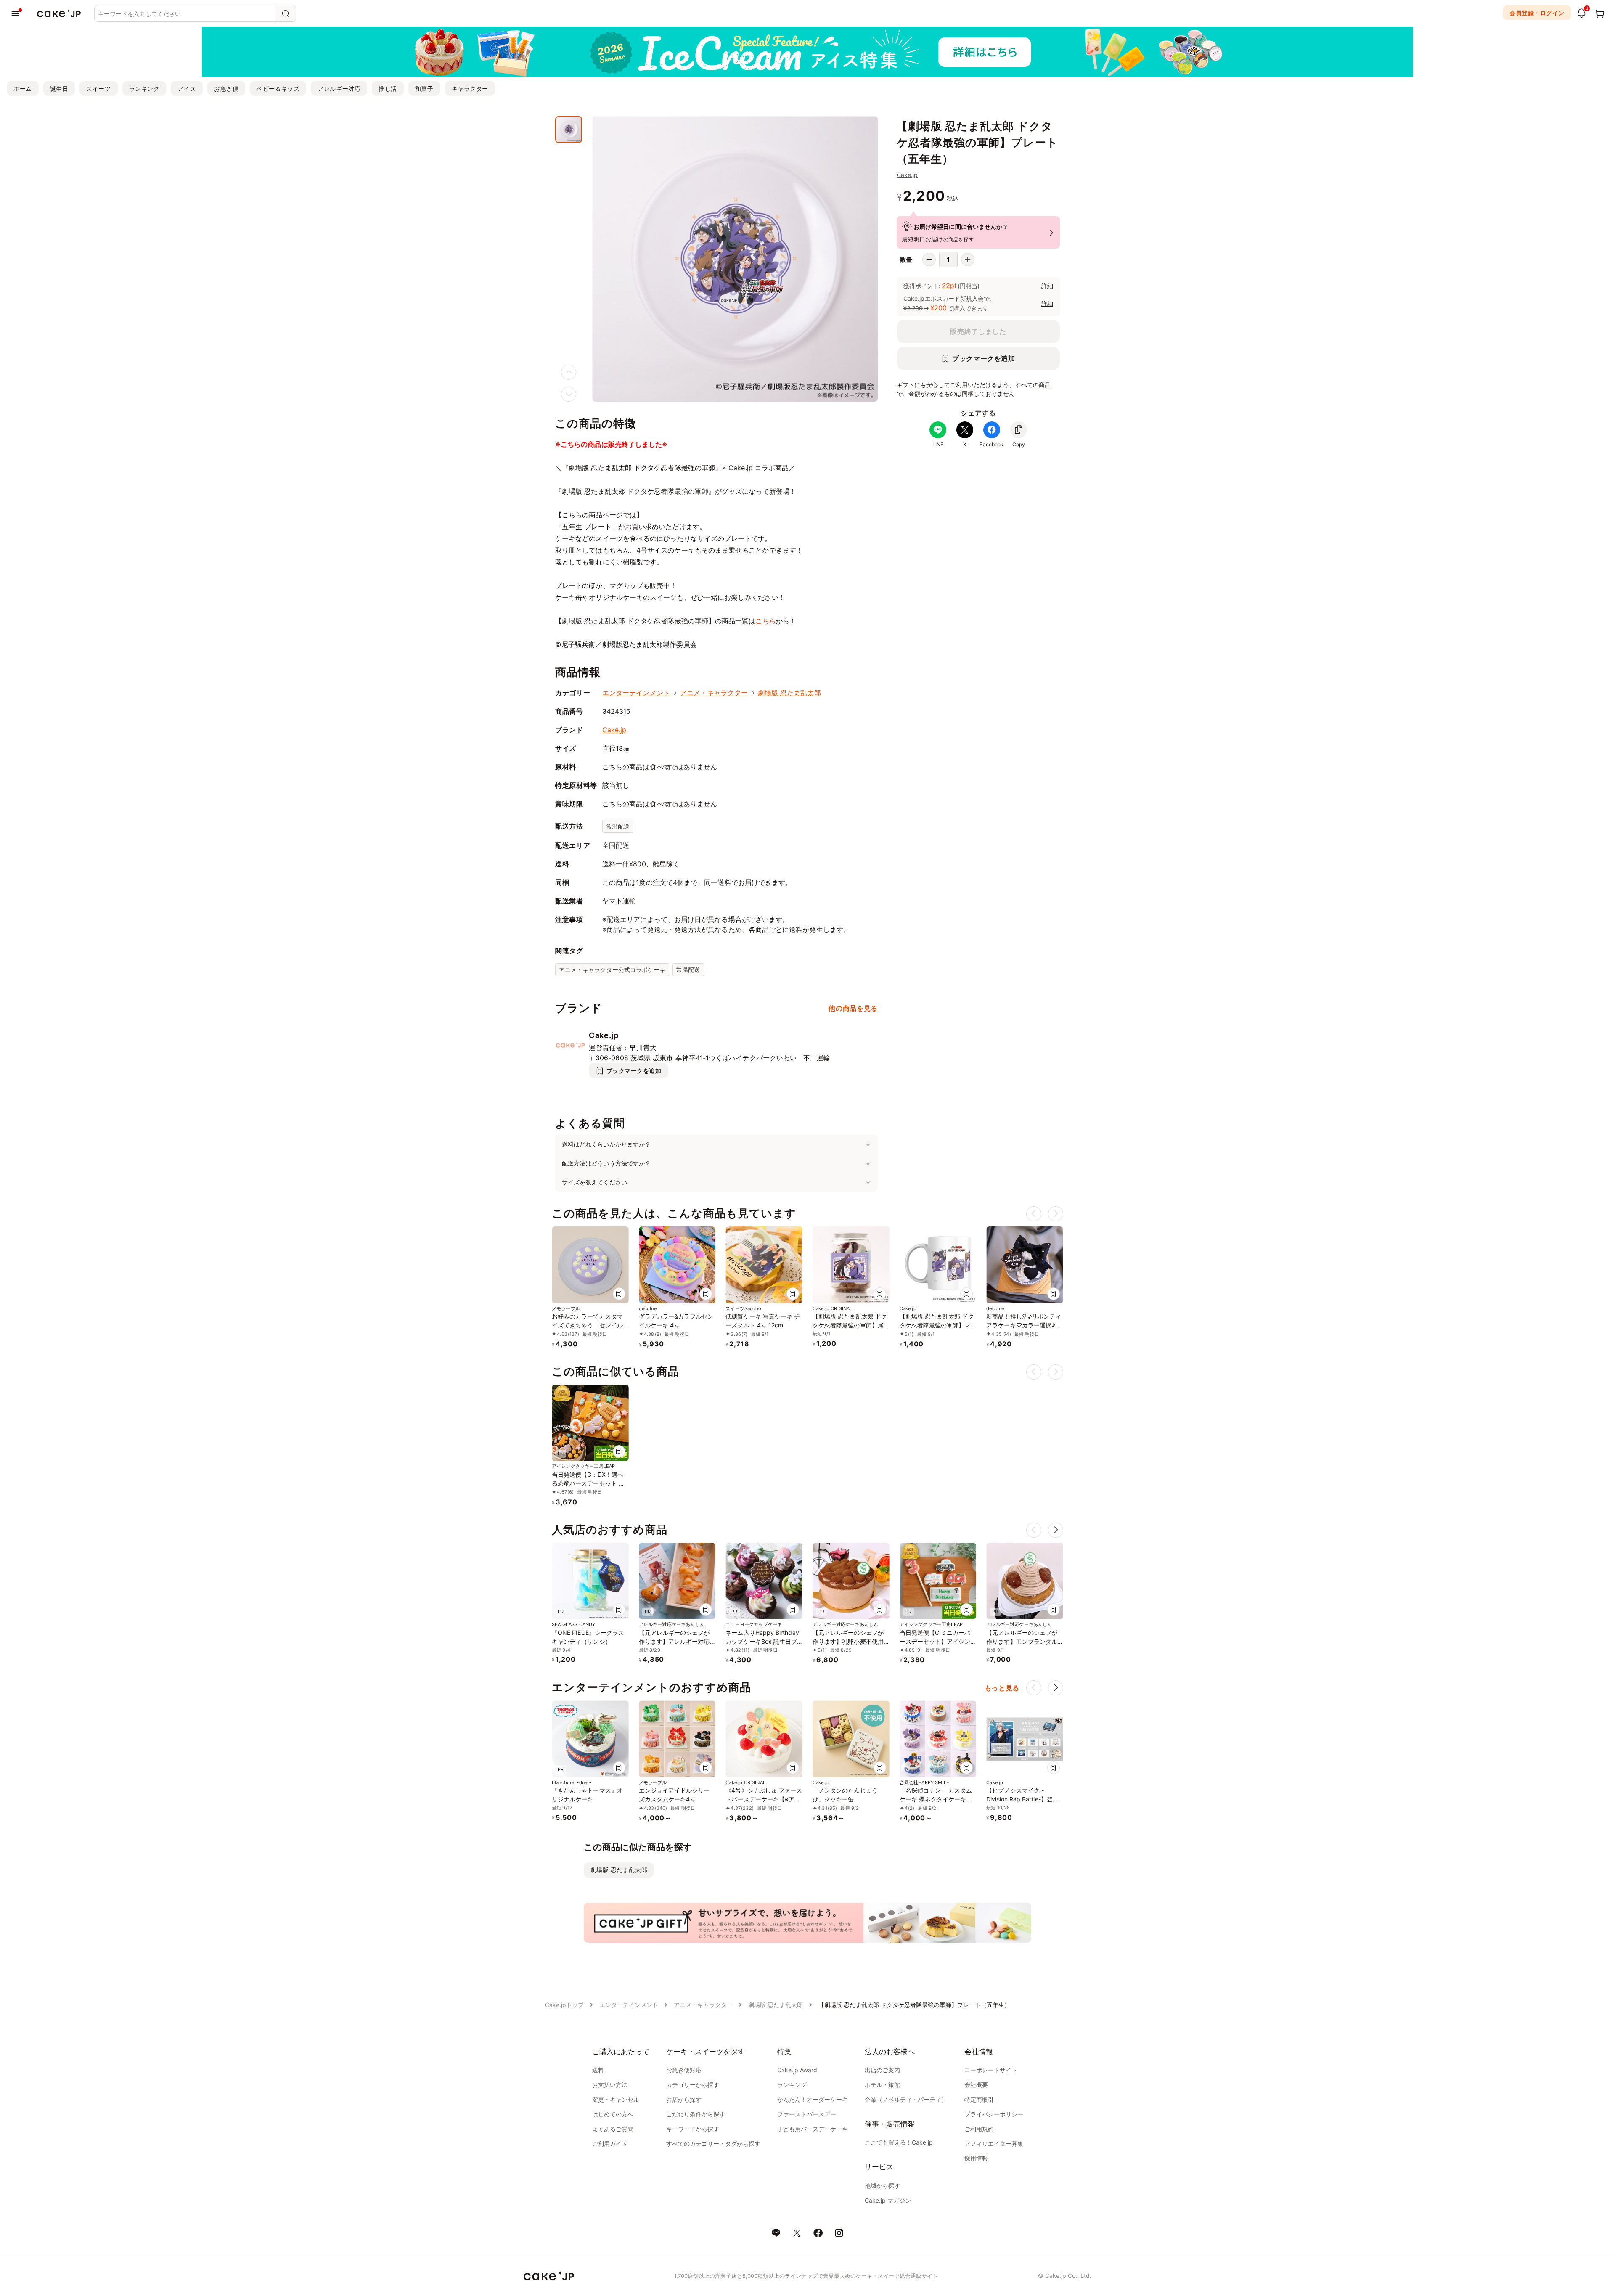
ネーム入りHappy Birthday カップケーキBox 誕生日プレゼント (762, 1641)
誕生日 (59, 89)
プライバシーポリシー (994, 2114)
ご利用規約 (979, 2129)
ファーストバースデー (807, 2114)
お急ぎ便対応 (684, 2070)
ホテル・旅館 (882, 2085)
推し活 (388, 89)
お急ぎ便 (226, 89)
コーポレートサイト (991, 2070)
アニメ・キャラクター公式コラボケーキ (612, 970)
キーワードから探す (693, 2129)
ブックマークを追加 (984, 358)
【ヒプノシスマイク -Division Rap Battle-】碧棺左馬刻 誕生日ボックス (1022, 1799)
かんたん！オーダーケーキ (813, 2099)
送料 (598, 2070)
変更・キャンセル (616, 2099)
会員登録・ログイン (1537, 13)
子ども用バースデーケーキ (813, 2129)
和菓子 (424, 89)
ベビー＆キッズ (278, 89)
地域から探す (882, 2186)
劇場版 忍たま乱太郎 (789, 693)
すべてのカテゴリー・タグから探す (713, 2144)
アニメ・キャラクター (714, 693)
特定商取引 (979, 2099)
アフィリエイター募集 (994, 2144)
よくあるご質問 (613, 2129)
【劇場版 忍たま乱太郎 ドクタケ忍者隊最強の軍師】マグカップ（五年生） (937, 1325)
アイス (187, 89)
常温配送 (618, 826)
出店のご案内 (882, 2070)
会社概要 (976, 2085)
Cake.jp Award (797, 2070)
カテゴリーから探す (693, 2085)
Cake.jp (907, 175)
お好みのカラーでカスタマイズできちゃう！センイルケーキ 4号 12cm (587, 1325)
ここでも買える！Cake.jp (899, 2142)
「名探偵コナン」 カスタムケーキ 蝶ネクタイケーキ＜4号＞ (938, 1799)
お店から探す (684, 2099)
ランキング (144, 89)
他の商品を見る (853, 1008)
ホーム (23, 89)
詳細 (1047, 286)
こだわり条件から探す (696, 2114)
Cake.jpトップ (564, 2005)
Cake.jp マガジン (888, 2200)
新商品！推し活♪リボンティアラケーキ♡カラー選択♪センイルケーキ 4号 (1024, 1325)
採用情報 (976, 2158)
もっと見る (1002, 1688)
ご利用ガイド (610, 2144)
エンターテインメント (636, 693)
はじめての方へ (613, 2114)
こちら (765, 621)
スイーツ (98, 89)
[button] (1056, 1530)
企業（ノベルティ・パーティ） (906, 2099)
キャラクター (470, 89)
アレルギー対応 (339, 89)
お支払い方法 (610, 2085)
